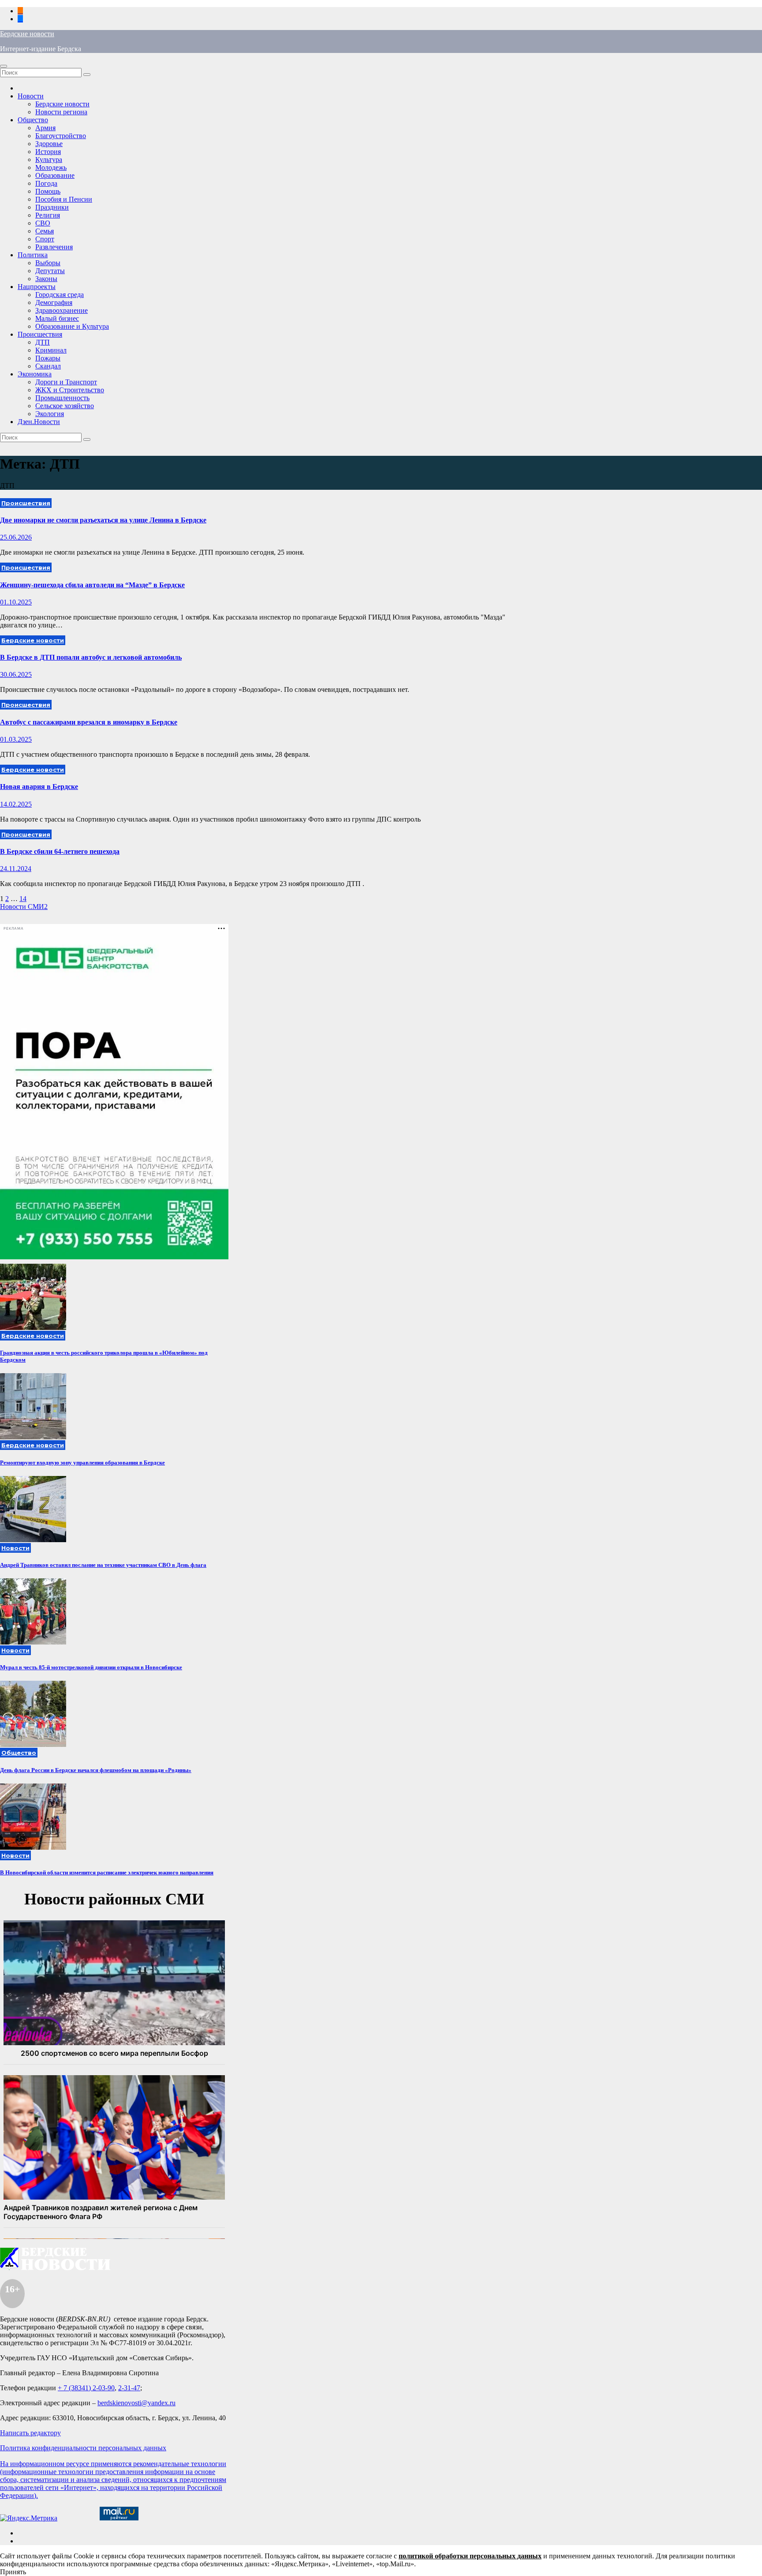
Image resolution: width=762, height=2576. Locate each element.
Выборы (48, 263)
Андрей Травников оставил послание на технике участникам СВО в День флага (103, 1565)
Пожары (48, 358)
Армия (45, 128)
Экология (50, 414)
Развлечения (54, 247)
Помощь (48, 191)
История (48, 152)
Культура (49, 160)
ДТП (43, 342)
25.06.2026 (16, 537)
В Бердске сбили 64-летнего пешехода (60, 851)
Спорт (45, 239)
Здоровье (49, 144)
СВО (43, 223)
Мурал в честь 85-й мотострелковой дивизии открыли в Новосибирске (91, 1667)
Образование (55, 175)
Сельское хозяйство (65, 406)
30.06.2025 (16, 674)
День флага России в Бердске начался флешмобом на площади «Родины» (96, 1770)
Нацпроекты (37, 287)
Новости (31, 96)
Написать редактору (30, 2433)
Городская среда (60, 295)
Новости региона (61, 112)
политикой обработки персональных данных (470, 2556)
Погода (46, 183)
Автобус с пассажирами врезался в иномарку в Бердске (89, 722)
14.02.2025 (16, 804)
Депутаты (50, 271)
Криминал (51, 350)
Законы (46, 279)
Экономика (35, 374)
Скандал (48, 366)
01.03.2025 (16, 739)
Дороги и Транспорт (66, 382)
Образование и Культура (72, 326)
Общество (33, 120)
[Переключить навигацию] (4, 66)
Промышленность (62, 398)
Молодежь (51, 167)
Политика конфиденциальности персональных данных (83, 2448)
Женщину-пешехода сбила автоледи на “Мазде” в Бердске (92, 585)
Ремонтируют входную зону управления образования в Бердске (82, 1463)
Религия (48, 215)
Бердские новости (27, 34)
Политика (33, 255)
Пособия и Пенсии (64, 199)
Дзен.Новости (39, 422)
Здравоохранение (62, 310)
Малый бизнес (57, 318)
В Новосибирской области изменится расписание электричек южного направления (107, 1872)
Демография (54, 302)
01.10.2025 (16, 602)
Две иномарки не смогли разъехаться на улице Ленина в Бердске (103, 520)
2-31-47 (129, 2388)
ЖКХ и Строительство (70, 390)
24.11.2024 (16, 869)
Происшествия (40, 334)
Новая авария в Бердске (39, 787)
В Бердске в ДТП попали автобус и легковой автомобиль (91, 657)
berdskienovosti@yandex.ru (136, 2403)
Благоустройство (61, 136)
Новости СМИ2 (24, 907)
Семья (45, 231)
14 (23, 899)
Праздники (52, 207)
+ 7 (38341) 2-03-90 (86, 2388)
